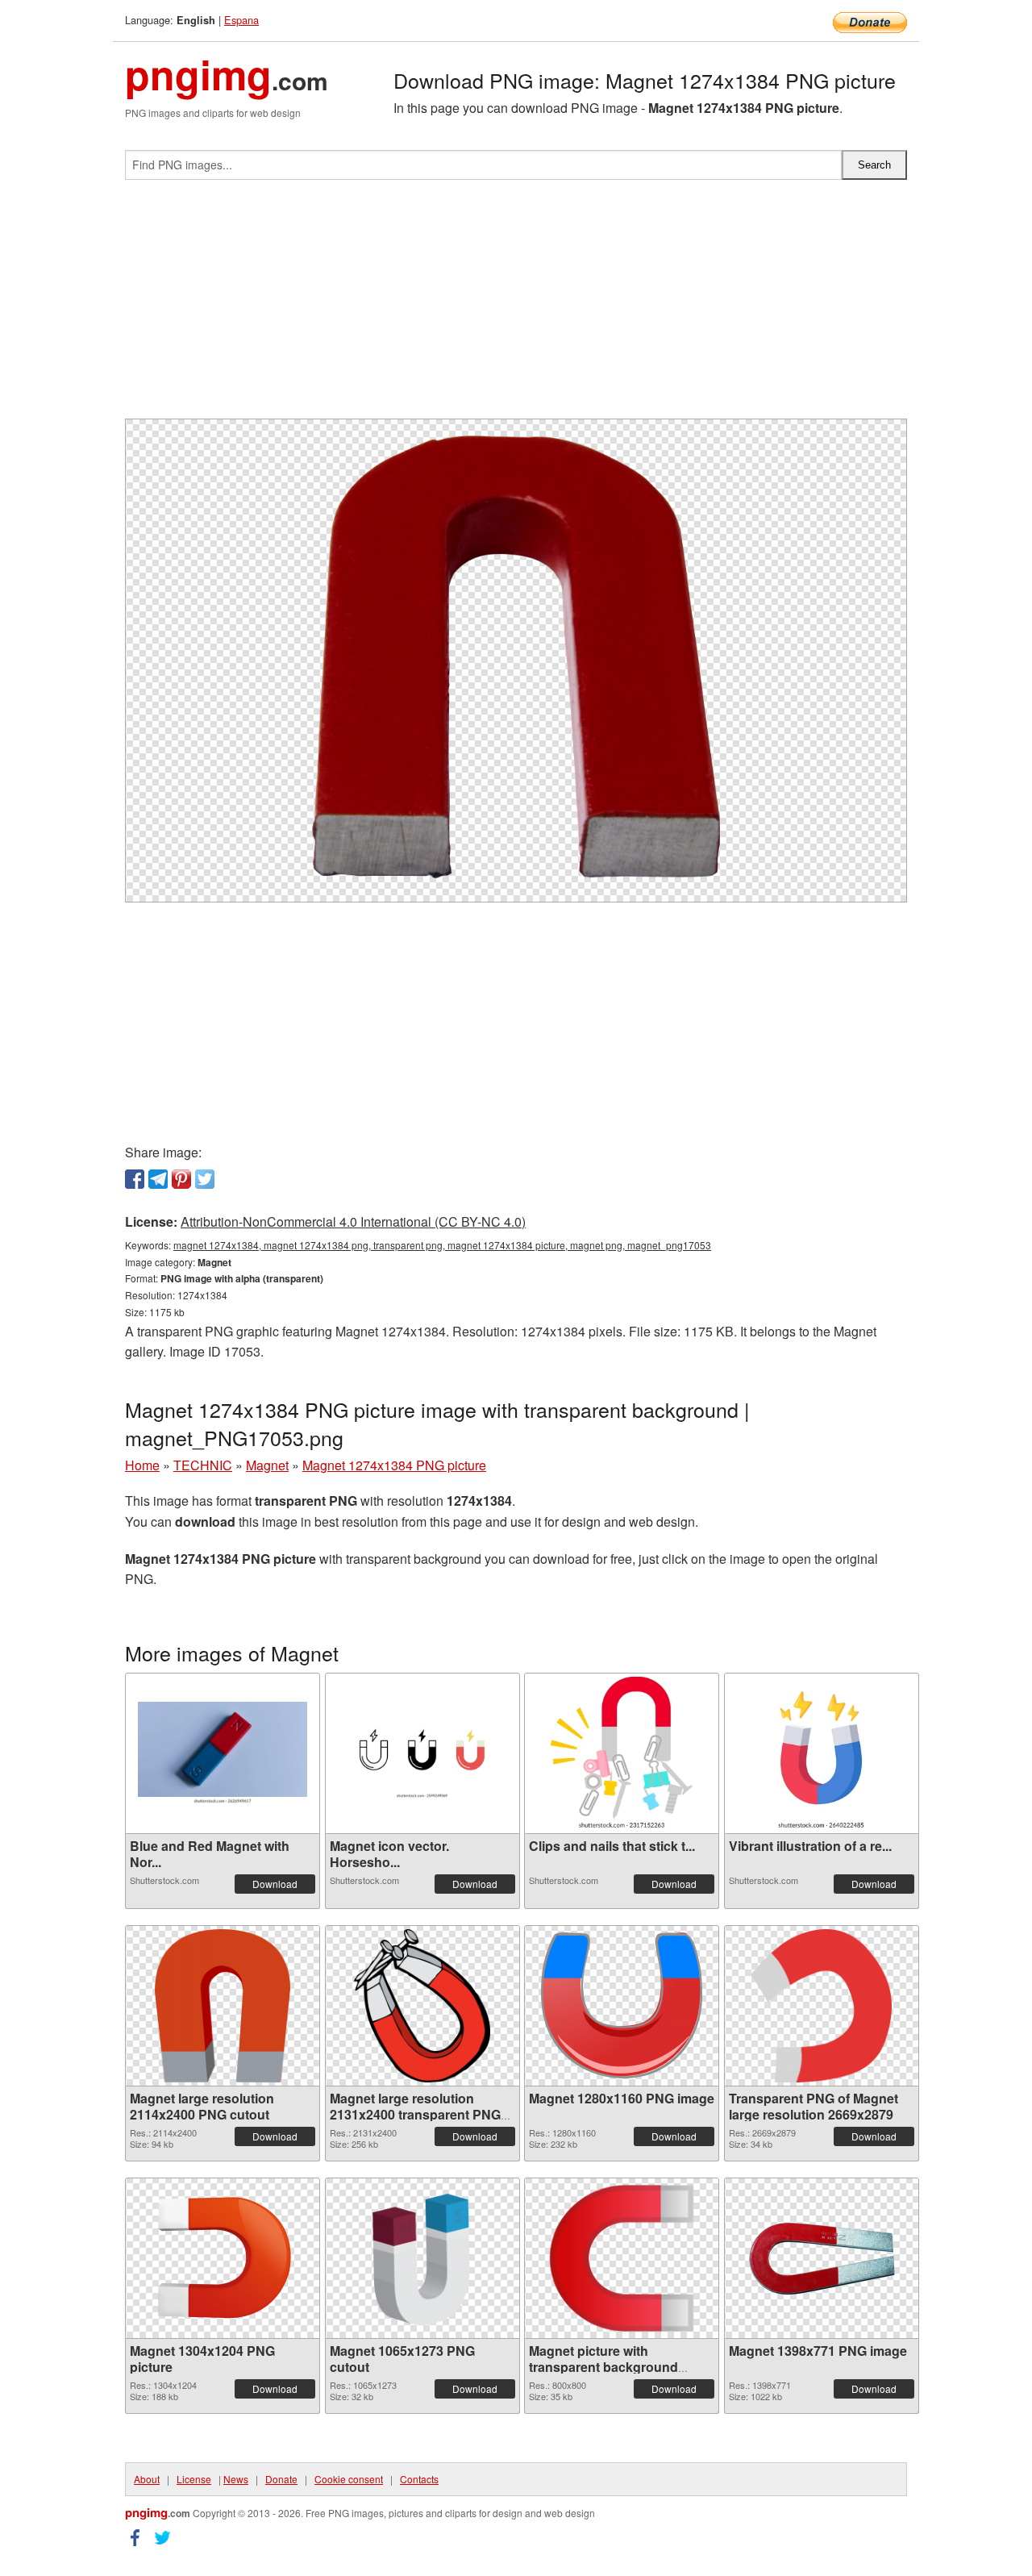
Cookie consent (349, 2479)
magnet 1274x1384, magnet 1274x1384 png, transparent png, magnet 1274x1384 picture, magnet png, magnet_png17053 (442, 1245)
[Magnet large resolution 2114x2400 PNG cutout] (222, 2006)
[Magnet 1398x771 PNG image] (822, 2258)
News (236, 2479)
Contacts (419, 2479)
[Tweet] (205, 1179)
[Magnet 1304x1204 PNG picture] (223, 2258)
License (194, 2479)
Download (275, 1884)
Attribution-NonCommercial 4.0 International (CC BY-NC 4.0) (353, 1221)
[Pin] (181, 1179)
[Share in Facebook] (135, 1179)
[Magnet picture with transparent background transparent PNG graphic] (622, 2258)
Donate (281, 2479)
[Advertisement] (516, 306)
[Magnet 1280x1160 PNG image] (622, 2005)
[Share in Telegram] (158, 1179)
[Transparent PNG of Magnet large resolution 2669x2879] (822, 2006)
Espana (241, 20)
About (147, 2479)
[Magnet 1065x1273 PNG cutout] (422, 2258)
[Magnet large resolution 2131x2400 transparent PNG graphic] (422, 2006)
